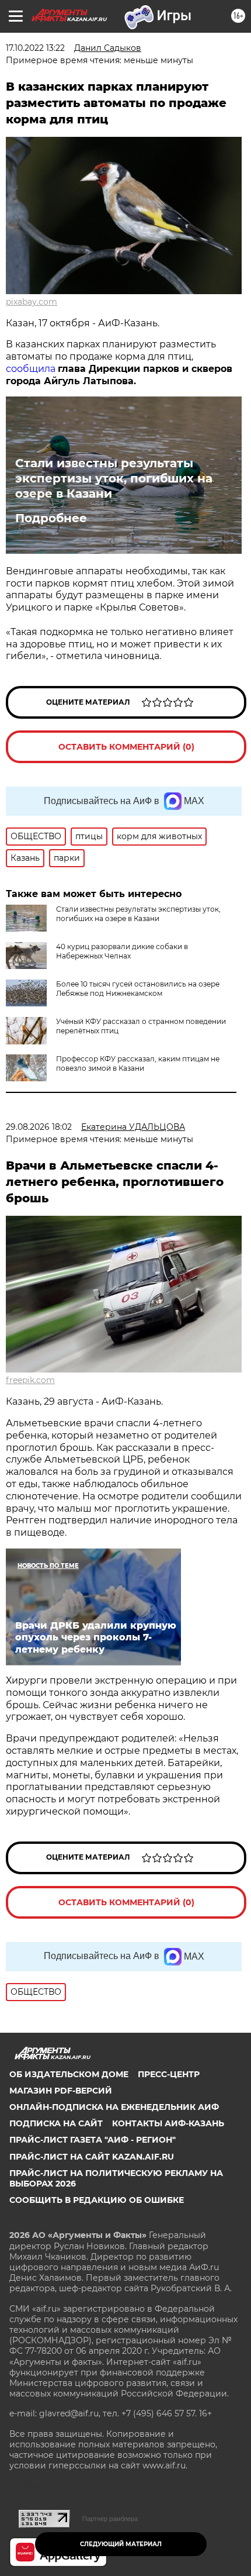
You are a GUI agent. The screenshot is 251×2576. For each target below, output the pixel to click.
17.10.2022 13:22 (35, 48)
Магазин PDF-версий (61, 2091)
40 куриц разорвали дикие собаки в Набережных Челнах (122, 951)
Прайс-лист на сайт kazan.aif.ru (92, 2157)
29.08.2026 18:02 (39, 1127)
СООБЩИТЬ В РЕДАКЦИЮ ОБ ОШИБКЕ (97, 2200)
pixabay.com (32, 302)
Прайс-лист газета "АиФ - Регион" (93, 2140)
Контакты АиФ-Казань (168, 2123)
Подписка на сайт (56, 2123)
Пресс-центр (169, 2074)
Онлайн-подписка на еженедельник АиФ (114, 2107)
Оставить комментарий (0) (126, 747)
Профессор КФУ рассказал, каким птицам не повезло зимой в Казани (138, 1063)
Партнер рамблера (110, 2519)
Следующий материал (121, 2544)
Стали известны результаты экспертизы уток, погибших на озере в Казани (114, 478)
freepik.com (30, 1380)
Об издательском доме (69, 2074)
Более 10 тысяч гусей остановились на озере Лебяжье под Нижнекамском (138, 989)
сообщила (31, 369)
